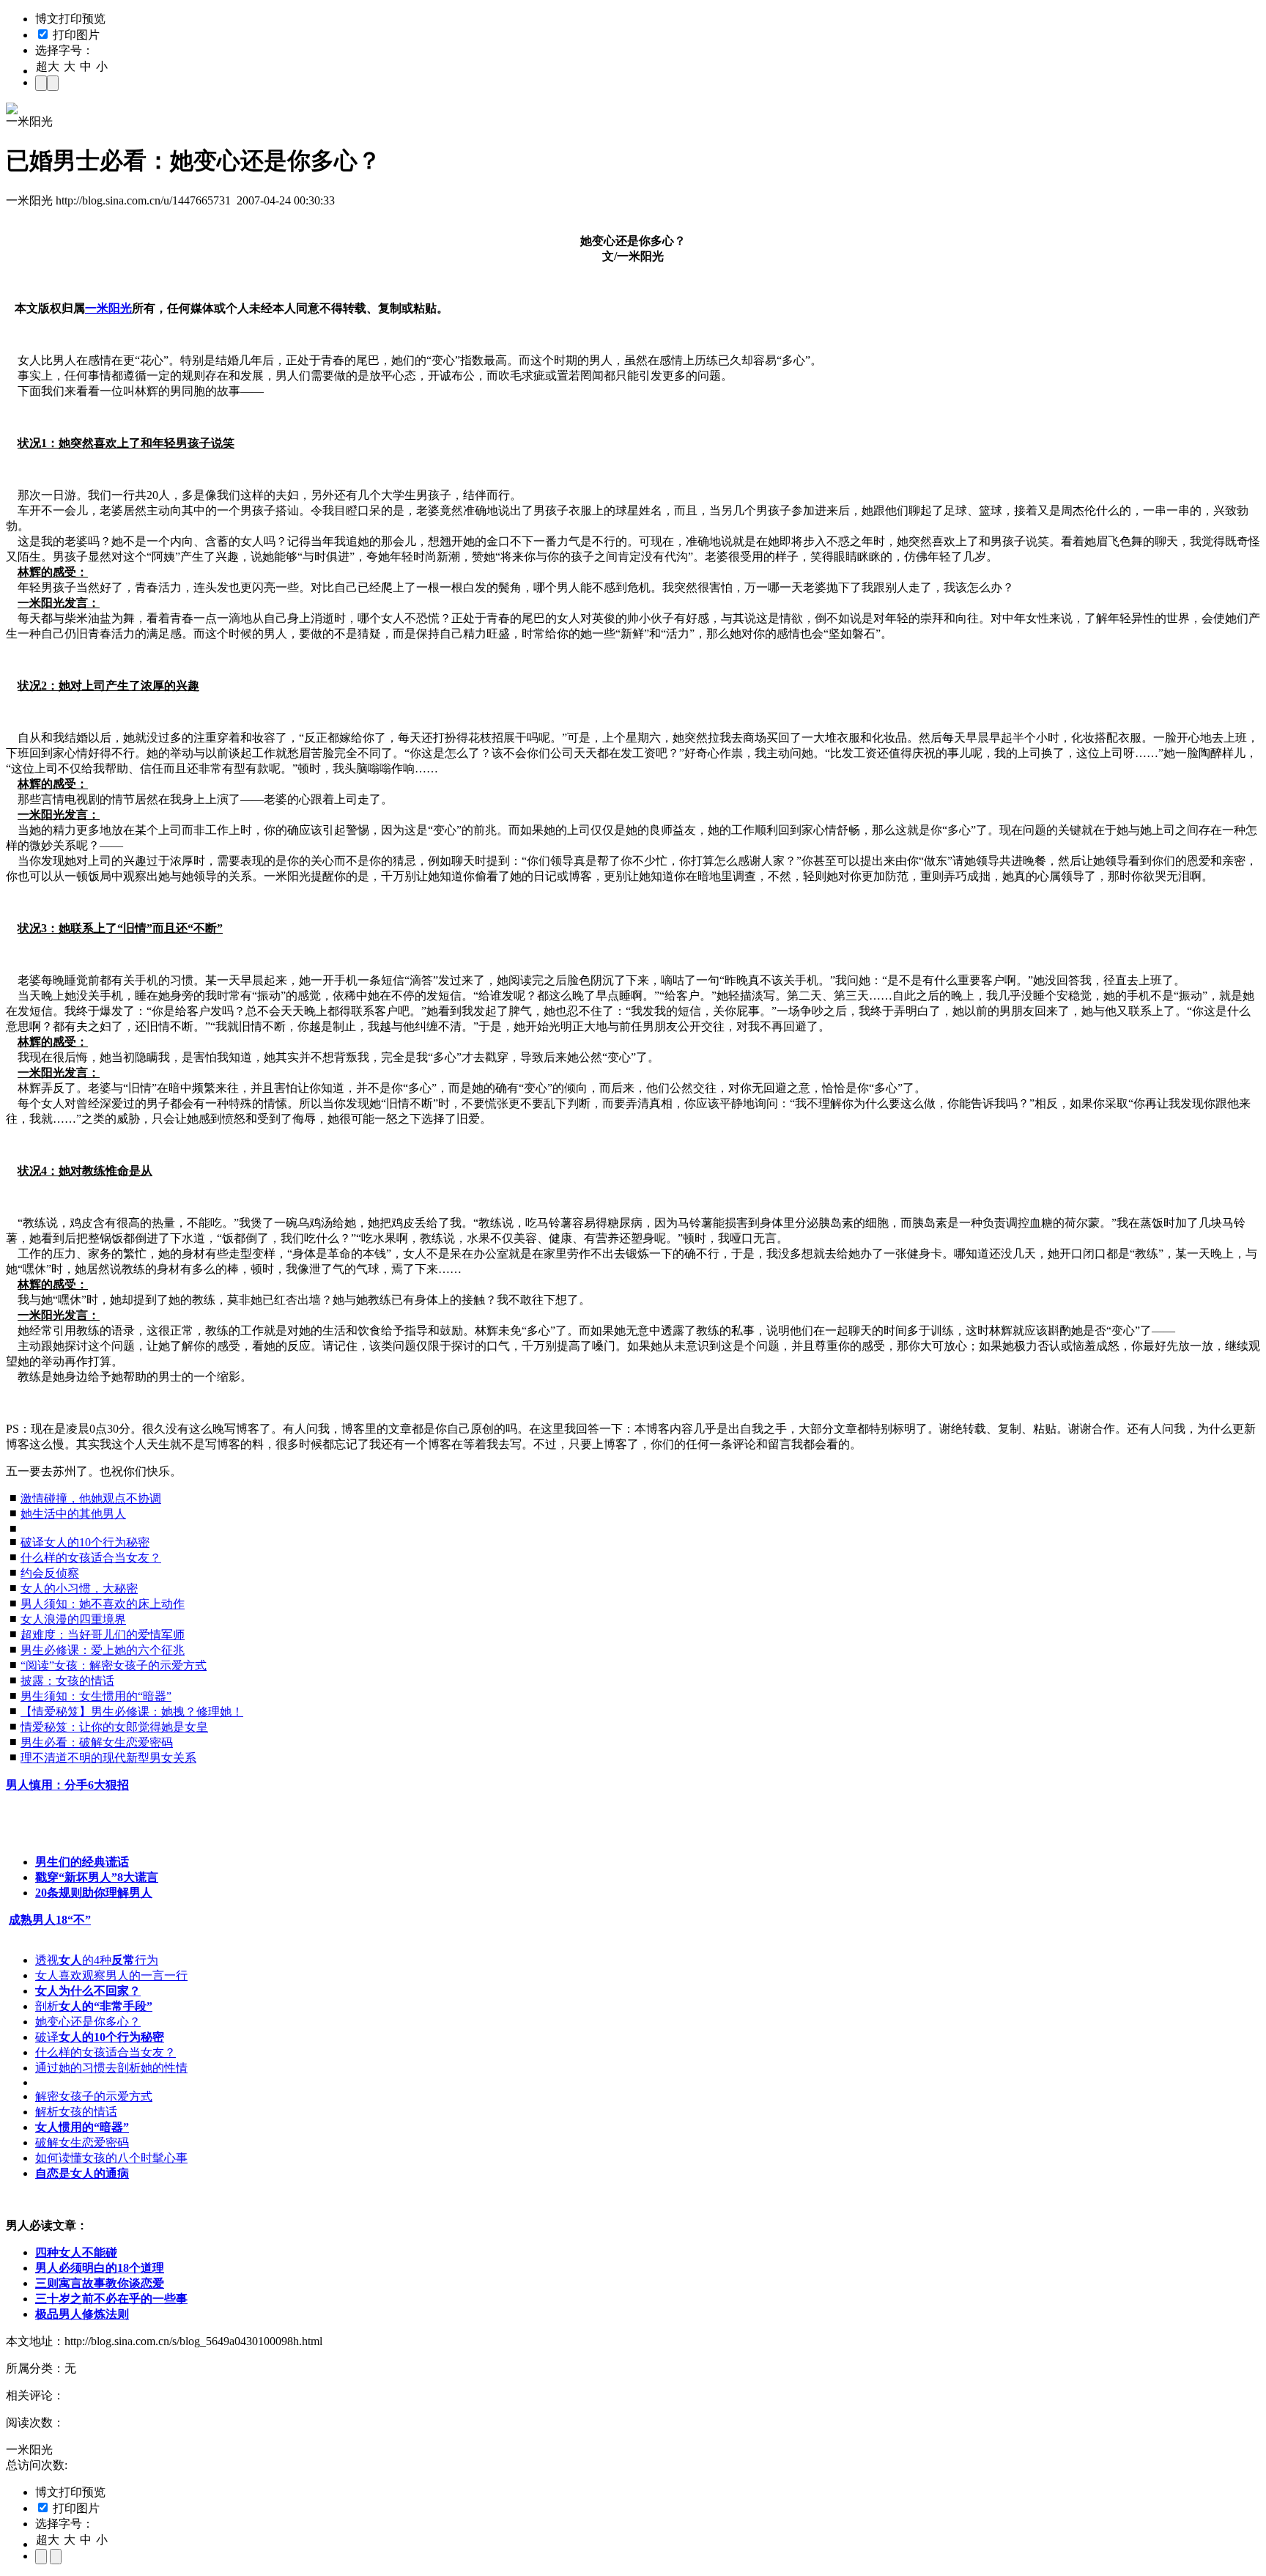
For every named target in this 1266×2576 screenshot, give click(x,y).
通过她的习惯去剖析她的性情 (111, 2068)
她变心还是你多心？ (88, 2022)
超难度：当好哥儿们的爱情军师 (103, 1635)
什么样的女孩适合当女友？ (91, 1558)
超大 (48, 66)
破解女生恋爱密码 (82, 2143)
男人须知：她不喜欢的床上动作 (103, 1604)
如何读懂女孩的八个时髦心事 (111, 2158)
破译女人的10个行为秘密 (85, 1542)
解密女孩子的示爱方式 (94, 2096)
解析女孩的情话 (76, 2112)
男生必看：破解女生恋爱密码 (97, 1742)
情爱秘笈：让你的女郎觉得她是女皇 (114, 1727)
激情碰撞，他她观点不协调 (91, 1498)
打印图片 (75, 35)
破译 (100, 2037)
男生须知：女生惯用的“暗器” (96, 1696)
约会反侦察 (50, 1573)
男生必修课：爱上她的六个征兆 (103, 1650)
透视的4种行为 (97, 1960)
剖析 (94, 2006)
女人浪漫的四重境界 (73, 1619)
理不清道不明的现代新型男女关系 (108, 1758)
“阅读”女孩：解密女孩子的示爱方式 (114, 1665)
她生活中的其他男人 (73, 1514)
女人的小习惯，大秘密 (79, 1588)
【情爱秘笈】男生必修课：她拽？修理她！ (132, 1712)
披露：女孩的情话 (67, 1681)
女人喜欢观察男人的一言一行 (111, 1975)
